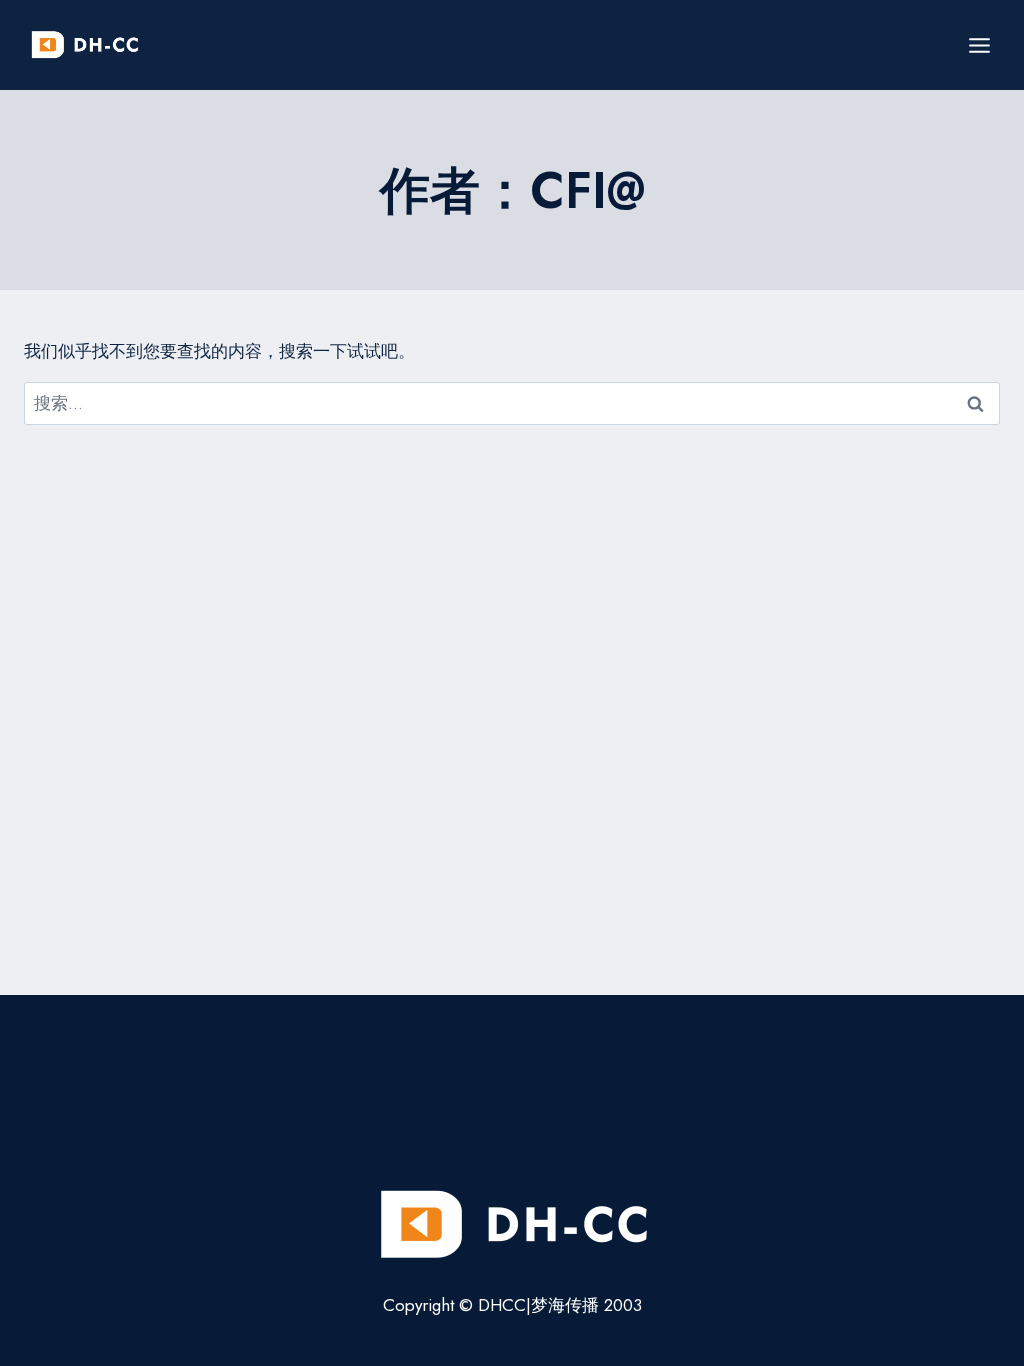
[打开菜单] (979, 45)
